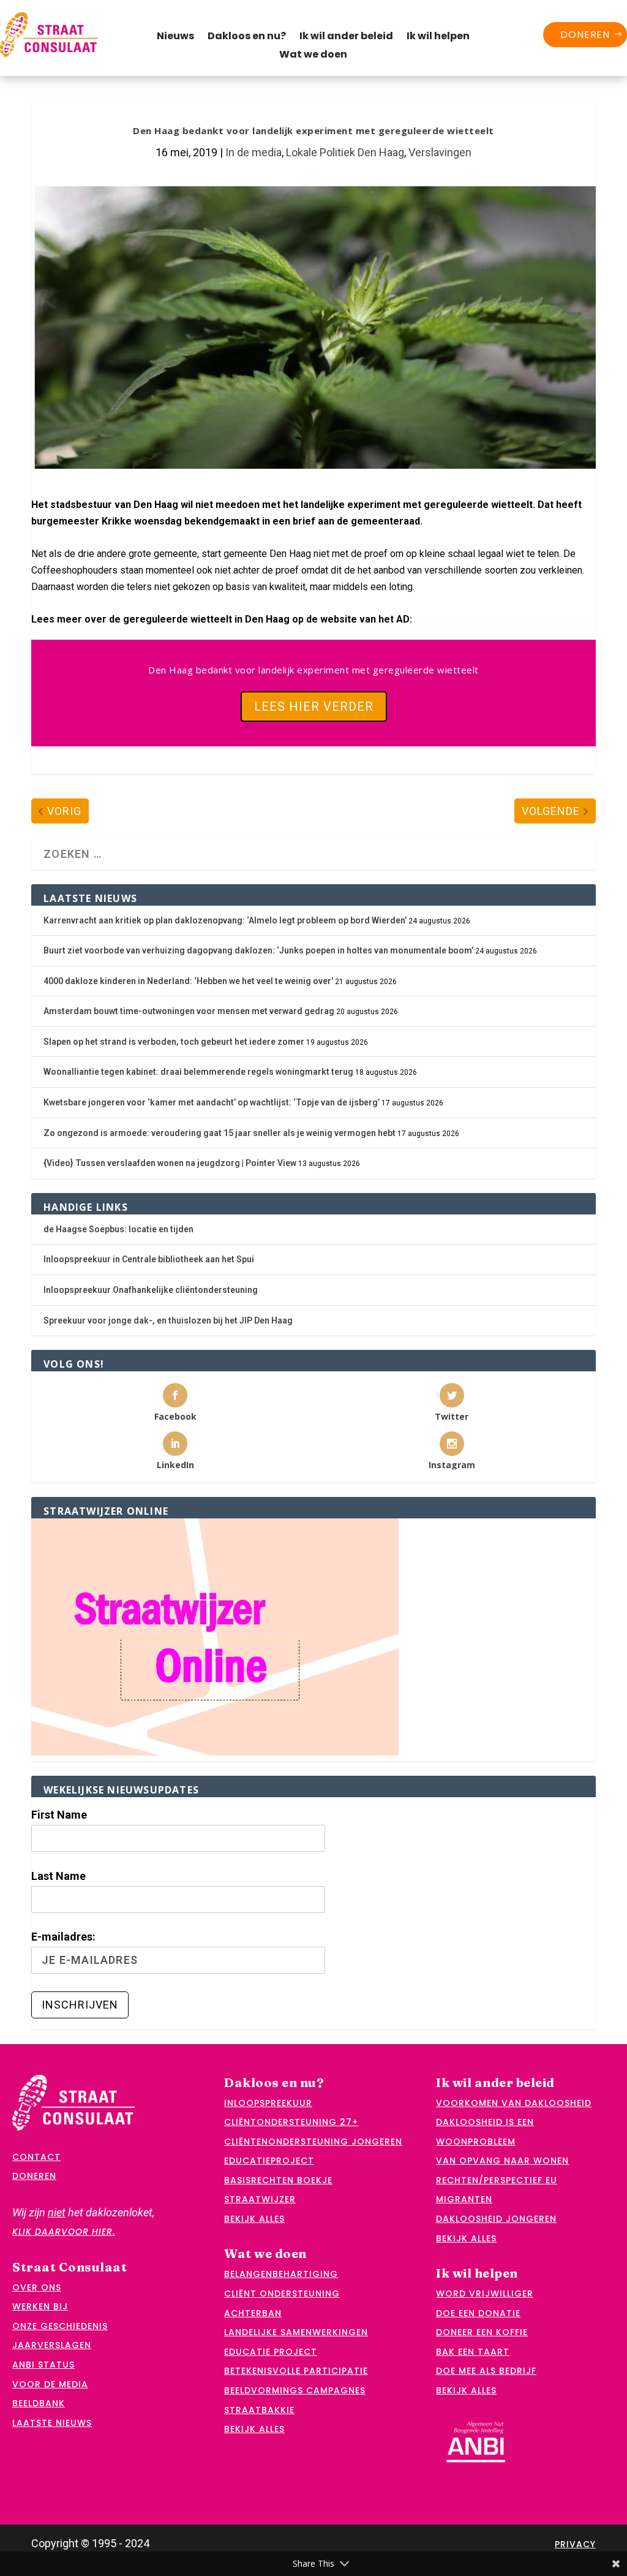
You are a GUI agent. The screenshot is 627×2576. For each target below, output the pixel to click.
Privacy (575, 2544)
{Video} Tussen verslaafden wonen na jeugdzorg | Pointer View (170, 1163)
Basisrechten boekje (278, 2180)
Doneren (585, 35)
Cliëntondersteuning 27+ (291, 2122)
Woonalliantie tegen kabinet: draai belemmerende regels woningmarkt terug (198, 1072)
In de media (253, 152)
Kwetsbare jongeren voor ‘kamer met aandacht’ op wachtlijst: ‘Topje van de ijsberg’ (212, 1102)
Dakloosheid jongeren (496, 2219)
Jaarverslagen (52, 2345)
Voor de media (50, 2384)
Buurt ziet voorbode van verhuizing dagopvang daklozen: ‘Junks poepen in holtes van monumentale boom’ (258, 950)
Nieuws (175, 37)
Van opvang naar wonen (502, 2161)
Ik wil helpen (438, 37)
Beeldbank (39, 2403)
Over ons (37, 2287)
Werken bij (40, 2306)
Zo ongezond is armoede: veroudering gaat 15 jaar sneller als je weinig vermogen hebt (220, 1133)
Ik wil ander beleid (346, 37)
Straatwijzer (260, 2199)
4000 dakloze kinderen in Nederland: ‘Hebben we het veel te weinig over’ (188, 981)
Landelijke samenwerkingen (296, 2332)
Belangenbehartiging (281, 2274)
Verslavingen (440, 152)
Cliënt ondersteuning (282, 2294)
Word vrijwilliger (485, 2294)
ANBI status (43, 2365)
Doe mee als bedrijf (486, 2371)
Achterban (253, 2313)
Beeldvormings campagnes (295, 2390)
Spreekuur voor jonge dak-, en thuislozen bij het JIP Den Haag (168, 1320)
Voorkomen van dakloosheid (514, 2103)
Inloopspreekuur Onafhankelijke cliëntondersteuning (151, 1290)
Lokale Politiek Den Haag (345, 152)
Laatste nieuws (52, 2423)
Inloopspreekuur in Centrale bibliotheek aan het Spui (149, 1259)
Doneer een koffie (482, 2332)
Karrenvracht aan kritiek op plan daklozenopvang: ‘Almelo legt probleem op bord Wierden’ (225, 920)
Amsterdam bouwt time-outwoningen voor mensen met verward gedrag (189, 1011)
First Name (59, 1815)
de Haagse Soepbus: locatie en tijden (118, 1229)
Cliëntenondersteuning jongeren (313, 2142)
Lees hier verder (314, 707)
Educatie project (271, 2352)
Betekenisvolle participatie (296, 2371)
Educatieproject (269, 2161)
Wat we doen (313, 56)
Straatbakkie (259, 2410)
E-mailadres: (63, 1937)
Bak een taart (473, 2352)
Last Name (58, 1876)
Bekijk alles (254, 2219)
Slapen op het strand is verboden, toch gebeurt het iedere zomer (174, 1042)
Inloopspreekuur (268, 2103)
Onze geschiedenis (60, 2326)
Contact (36, 2157)
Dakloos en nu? (247, 37)
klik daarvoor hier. (64, 2232)
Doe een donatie (478, 2313)
